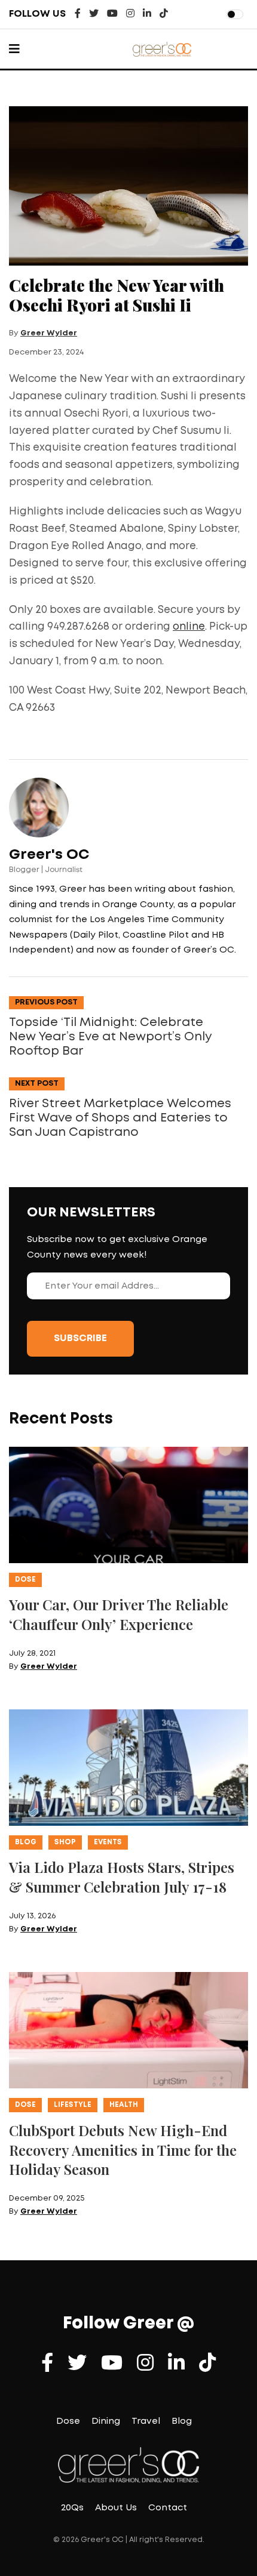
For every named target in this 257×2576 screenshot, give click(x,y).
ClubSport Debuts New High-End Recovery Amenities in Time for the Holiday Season (123, 2150)
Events (108, 1842)
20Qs (72, 2508)
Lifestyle (73, 2105)
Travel (146, 2421)
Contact (168, 2508)
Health (124, 2105)
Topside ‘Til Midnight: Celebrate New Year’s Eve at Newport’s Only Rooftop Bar (111, 1037)
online (189, 627)
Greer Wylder (49, 333)
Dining (106, 2421)
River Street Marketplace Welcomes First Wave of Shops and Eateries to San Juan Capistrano (120, 1118)
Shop (65, 1842)
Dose (25, 1580)
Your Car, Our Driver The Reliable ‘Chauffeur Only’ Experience (119, 1614)
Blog (26, 1842)
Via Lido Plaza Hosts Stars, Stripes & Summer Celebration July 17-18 (122, 1877)
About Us (116, 2508)
